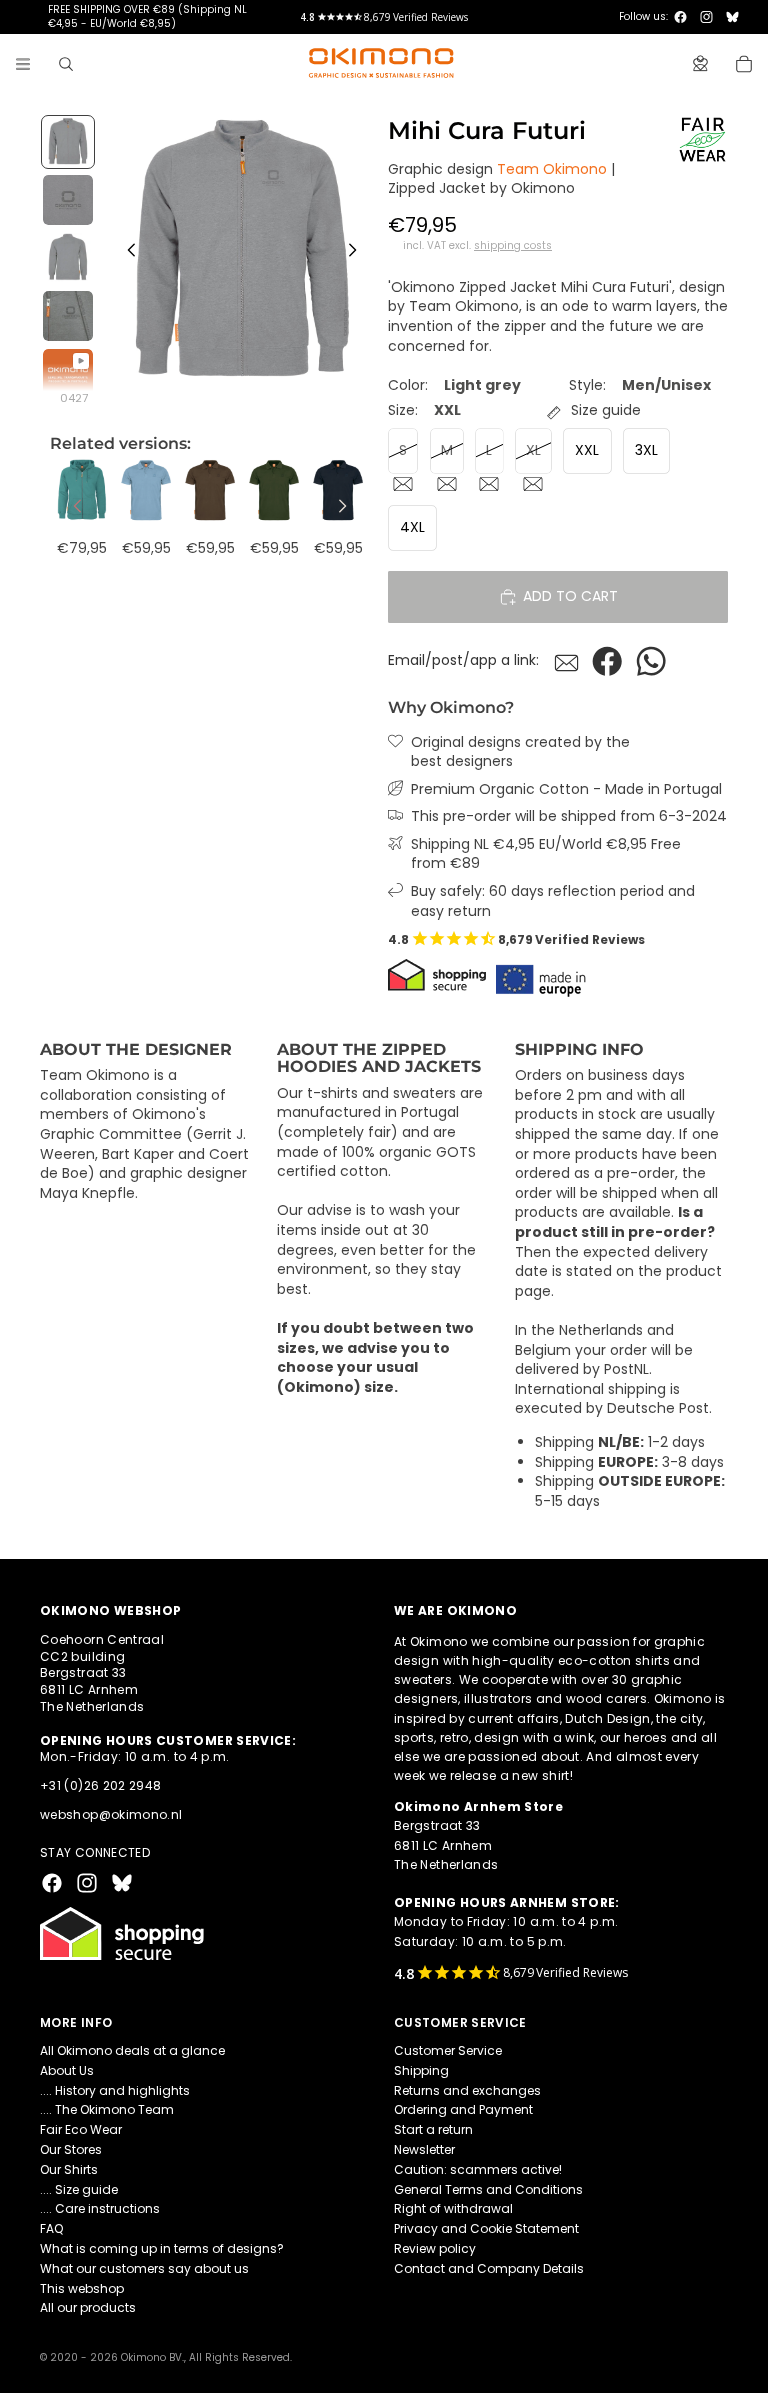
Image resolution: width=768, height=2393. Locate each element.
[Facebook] (680, 17)
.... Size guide (79, 2189)
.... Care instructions (100, 2209)
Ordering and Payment (463, 2110)
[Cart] (744, 64)
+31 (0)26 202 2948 (100, 1785)
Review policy (435, 2248)
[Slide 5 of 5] (68, 374)
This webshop (82, 2288)
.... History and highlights (115, 2090)
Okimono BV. (152, 2357)
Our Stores (71, 2149)
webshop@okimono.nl (111, 1814)
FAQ (51, 2228)
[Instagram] (706, 17)
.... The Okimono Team (107, 2110)
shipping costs (513, 246)
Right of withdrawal (453, 2209)
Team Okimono (552, 169)
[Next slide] (358, 253)
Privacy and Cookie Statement (486, 2228)
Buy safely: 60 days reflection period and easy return (553, 901)
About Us (67, 2070)
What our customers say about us (144, 2268)
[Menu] (23, 64)
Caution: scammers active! (478, 2169)
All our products (88, 2308)
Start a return (433, 2129)
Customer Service (448, 2050)
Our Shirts (69, 2169)
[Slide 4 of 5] (68, 316)
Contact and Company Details (489, 2268)
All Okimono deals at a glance (132, 2050)
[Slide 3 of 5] (68, 258)
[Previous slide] (126, 253)
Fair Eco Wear (81, 2129)
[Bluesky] (732, 17)
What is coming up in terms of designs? (162, 2248)
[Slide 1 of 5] (68, 142)
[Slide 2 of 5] (68, 200)
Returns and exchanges (467, 2090)
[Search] (66, 64)
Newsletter (424, 2149)
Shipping (421, 2070)
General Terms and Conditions (488, 2189)
